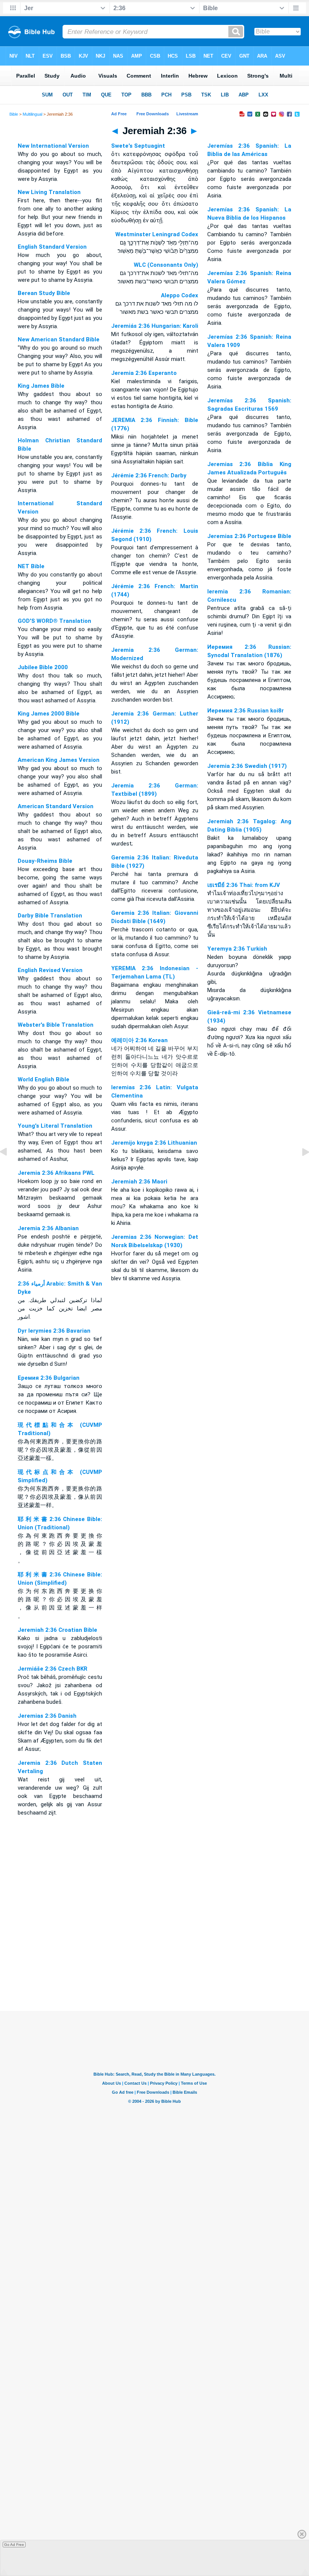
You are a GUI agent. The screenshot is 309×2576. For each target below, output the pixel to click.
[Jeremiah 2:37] (300, 1169)
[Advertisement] (154, 1965)
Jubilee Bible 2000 (43, 667)
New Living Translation (49, 192)
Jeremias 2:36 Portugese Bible (249, 536)
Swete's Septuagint (138, 146)
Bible (14, 114)
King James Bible (41, 386)
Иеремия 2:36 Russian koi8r (246, 711)
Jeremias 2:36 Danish (47, 1716)
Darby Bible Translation (50, 916)
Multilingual (32, 114)
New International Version (53, 146)
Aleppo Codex (180, 295)
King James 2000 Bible (49, 714)
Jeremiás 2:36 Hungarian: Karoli (155, 326)
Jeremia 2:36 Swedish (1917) (247, 766)
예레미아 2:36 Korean (139, 1040)
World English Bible (44, 1079)
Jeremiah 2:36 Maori (139, 1182)
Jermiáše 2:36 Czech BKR (53, 1669)
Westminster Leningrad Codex (157, 234)
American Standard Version (56, 806)
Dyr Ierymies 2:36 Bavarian (54, 1331)
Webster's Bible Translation (56, 1025)
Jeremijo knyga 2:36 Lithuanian (154, 1143)
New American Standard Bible (59, 339)
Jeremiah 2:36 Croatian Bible (57, 1630)
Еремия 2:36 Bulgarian (49, 1378)
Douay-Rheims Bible (45, 861)
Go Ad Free (14, 2545)
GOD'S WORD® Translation (54, 621)
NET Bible (31, 566)
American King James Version (59, 760)
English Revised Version (50, 970)
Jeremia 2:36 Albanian (48, 1228)
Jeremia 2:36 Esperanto (144, 373)
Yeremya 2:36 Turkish (237, 949)
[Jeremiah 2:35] (9, 1169)
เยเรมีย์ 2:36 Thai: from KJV (244, 885)
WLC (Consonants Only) (166, 265)
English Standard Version (52, 247)
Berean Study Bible (44, 293)
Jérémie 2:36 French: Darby (149, 475)
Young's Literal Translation (55, 1126)
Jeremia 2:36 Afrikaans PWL (56, 1173)
